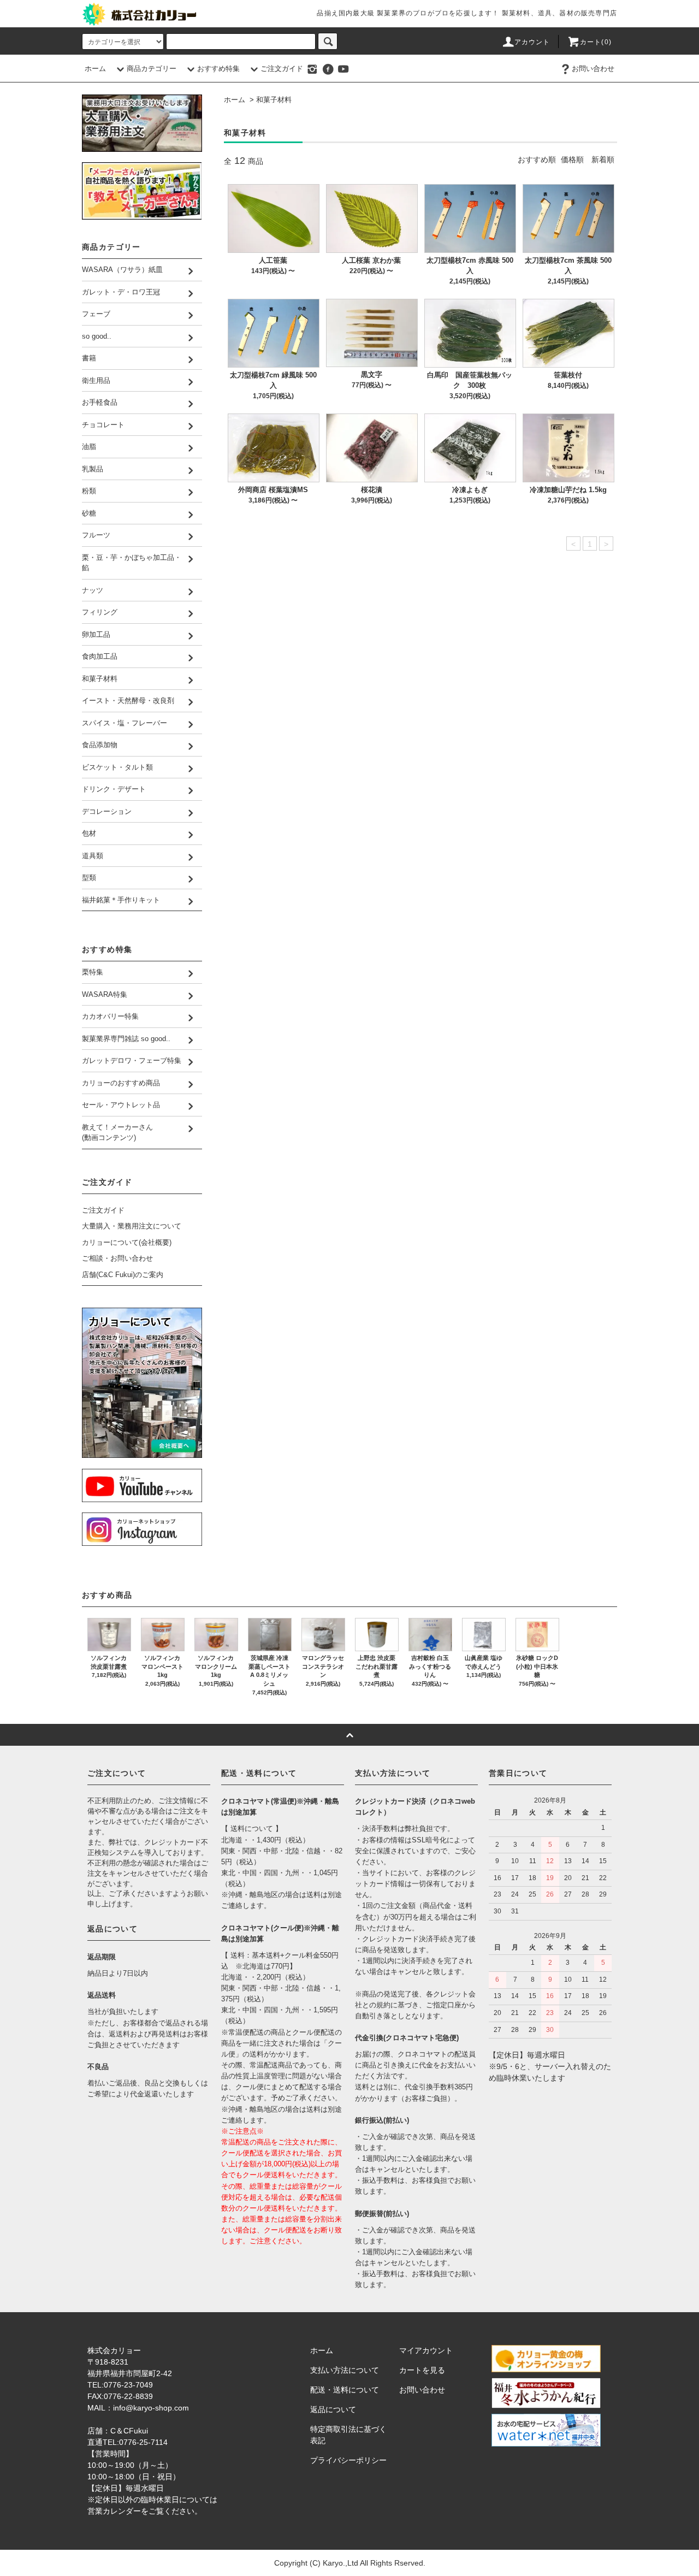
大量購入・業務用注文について (132, 1226)
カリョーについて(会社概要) (127, 1242)
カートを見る (422, 2370)
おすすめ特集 (218, 69)
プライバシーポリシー (348, 2460)
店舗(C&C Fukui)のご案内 (123, 1275)
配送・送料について (345, 2390)
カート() (596, 42)
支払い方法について (345, 2370)
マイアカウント (426, 2350)
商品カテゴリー (152, 69)
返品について (333, 2409)
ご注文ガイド (282, 69)
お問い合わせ (593, 69)
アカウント (532, 42)
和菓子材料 (274, 100)
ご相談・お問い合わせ (117, 1258)
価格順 (572, 159)
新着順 (603, 159)
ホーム (95, 69)
